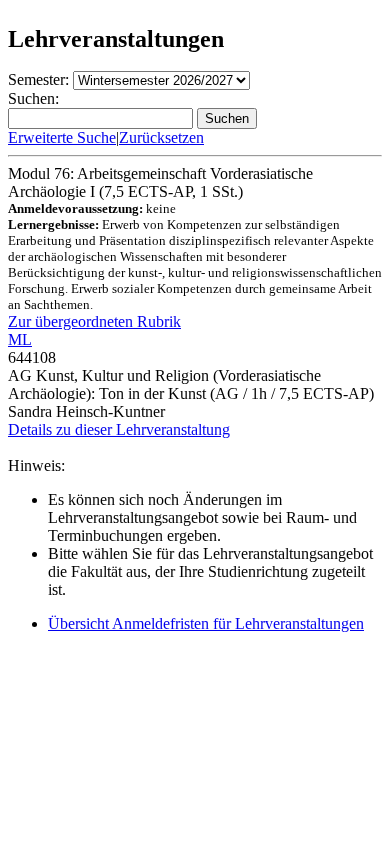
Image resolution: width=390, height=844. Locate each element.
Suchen (227, 118)
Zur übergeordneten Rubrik (94, 321)
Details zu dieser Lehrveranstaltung (119, 429)
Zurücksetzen (161, 137)
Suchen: (33, 98)
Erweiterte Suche (62, 137)
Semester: (38, 79)
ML (20, 339)
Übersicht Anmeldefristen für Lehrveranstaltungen (206, 623)
